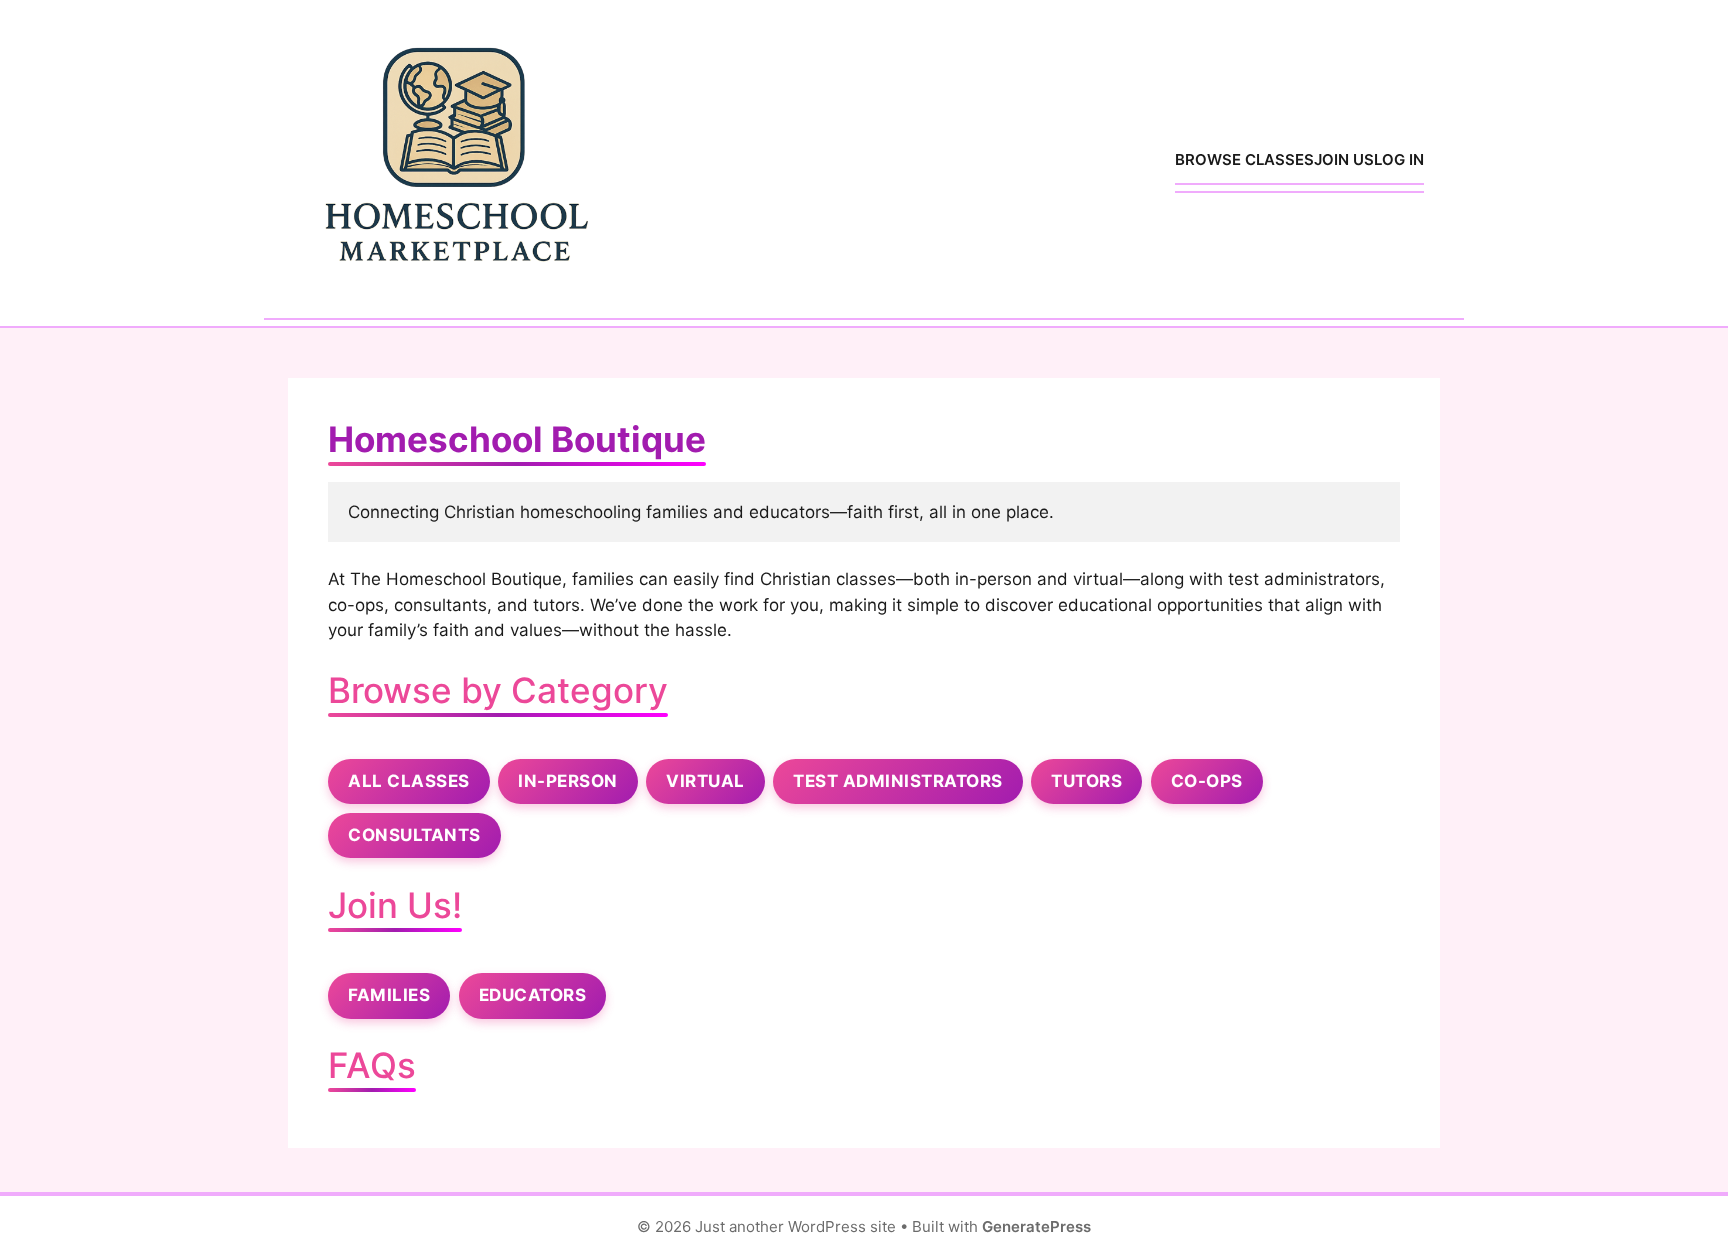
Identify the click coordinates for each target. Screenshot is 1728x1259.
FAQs (372, 1065)
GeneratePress (1036, 1226)
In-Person (568, 781)
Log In (1399, 159)
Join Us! (395, 905)
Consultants (414, 835)
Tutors (1086, 781)
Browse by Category (498, 690)
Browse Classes (1244, 159)
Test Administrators (898, 781)
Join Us (1344, 159)
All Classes (409, 781)
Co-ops (1207, 781)
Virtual (705, 781)
